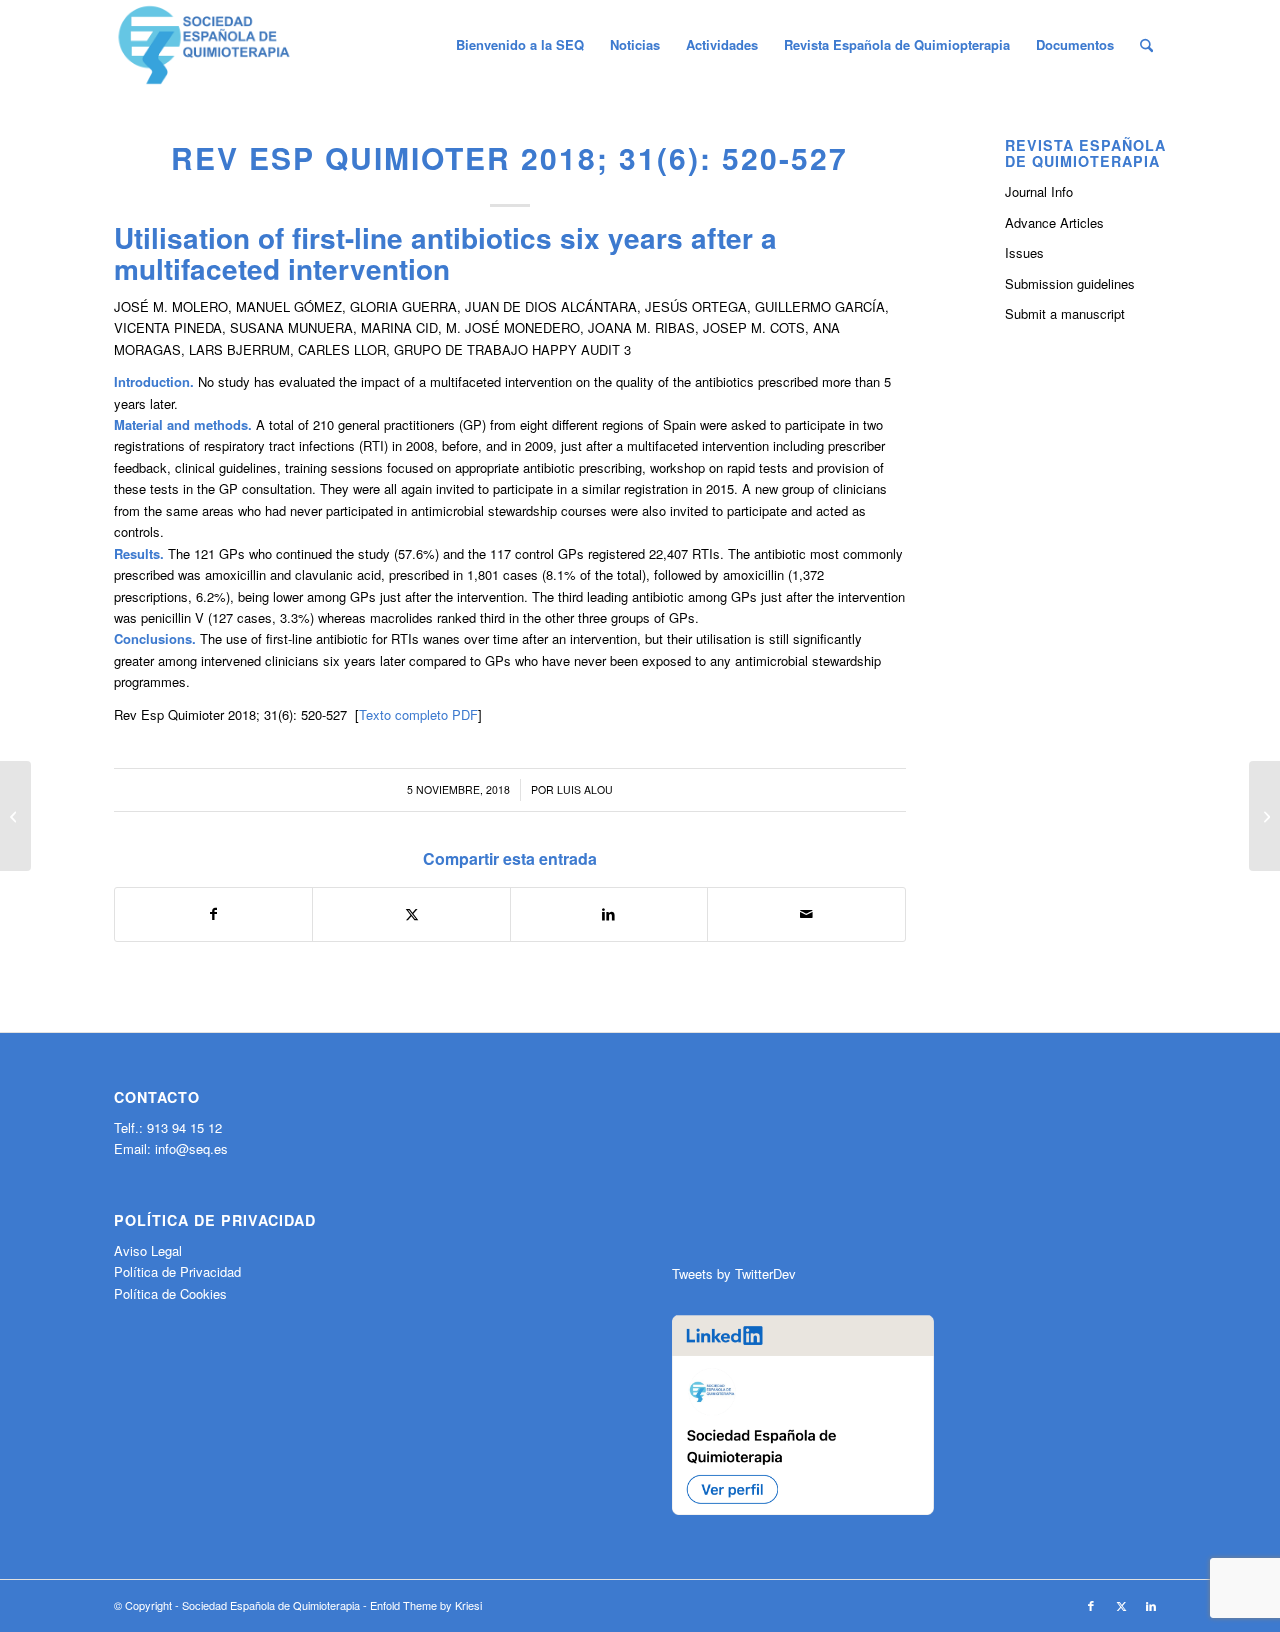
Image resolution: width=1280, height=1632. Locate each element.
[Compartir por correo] (806, 914)
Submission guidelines (1070, 283)
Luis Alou (585, 789)
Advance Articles (1054, 222)
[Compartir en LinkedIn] (609, 914)
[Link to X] (1121, 1605)
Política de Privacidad (177, 1271)
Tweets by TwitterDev (734, 1273)
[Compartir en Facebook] (213, 914)
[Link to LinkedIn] (1151, 1605)
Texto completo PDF (418, 714)
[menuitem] (520, 45)
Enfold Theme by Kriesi (426, 1605)
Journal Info (1039, 191)
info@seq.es (191, 1148)
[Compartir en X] (411, 914)
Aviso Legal (148, 1250)
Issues (1024, 252)
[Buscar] (1146, 45)
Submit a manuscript (1065, 313)
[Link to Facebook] (1091, 1605)
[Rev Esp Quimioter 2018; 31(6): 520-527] (15, 816)
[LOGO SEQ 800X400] (204, 45)
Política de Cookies (170, 1293)
